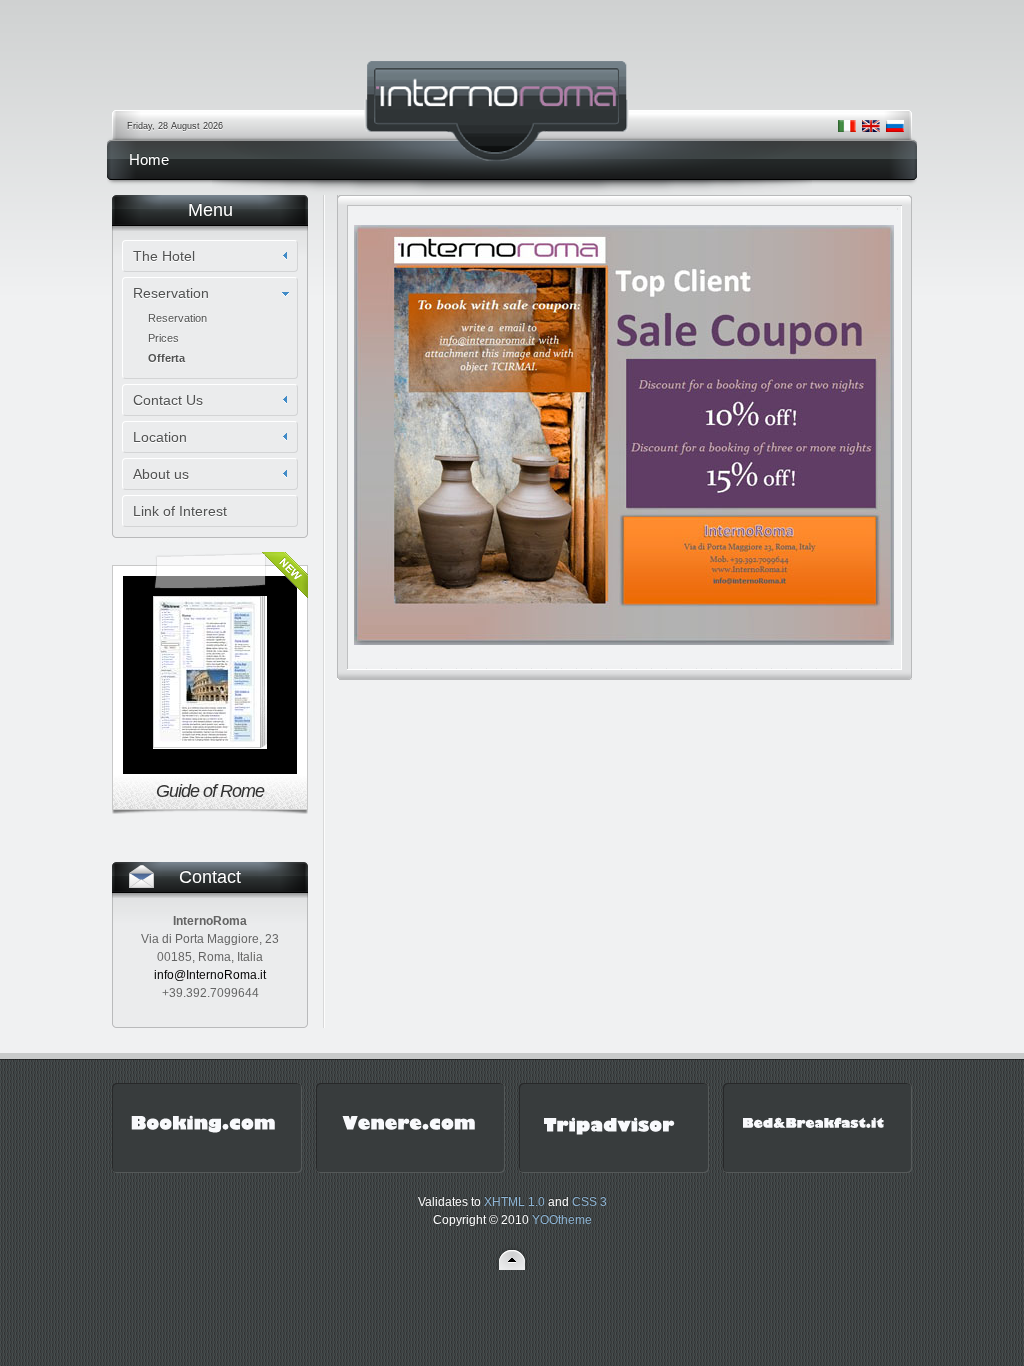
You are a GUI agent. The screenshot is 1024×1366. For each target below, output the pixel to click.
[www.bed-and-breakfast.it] (814, 1139)
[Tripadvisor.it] (610, 1139)
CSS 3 (589, 1202)
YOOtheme (562, 1220)
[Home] (512, 112)
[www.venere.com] (407, 1139)
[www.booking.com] (203, 1139)
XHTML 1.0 (514, 1202)
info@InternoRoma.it (210, 975)
